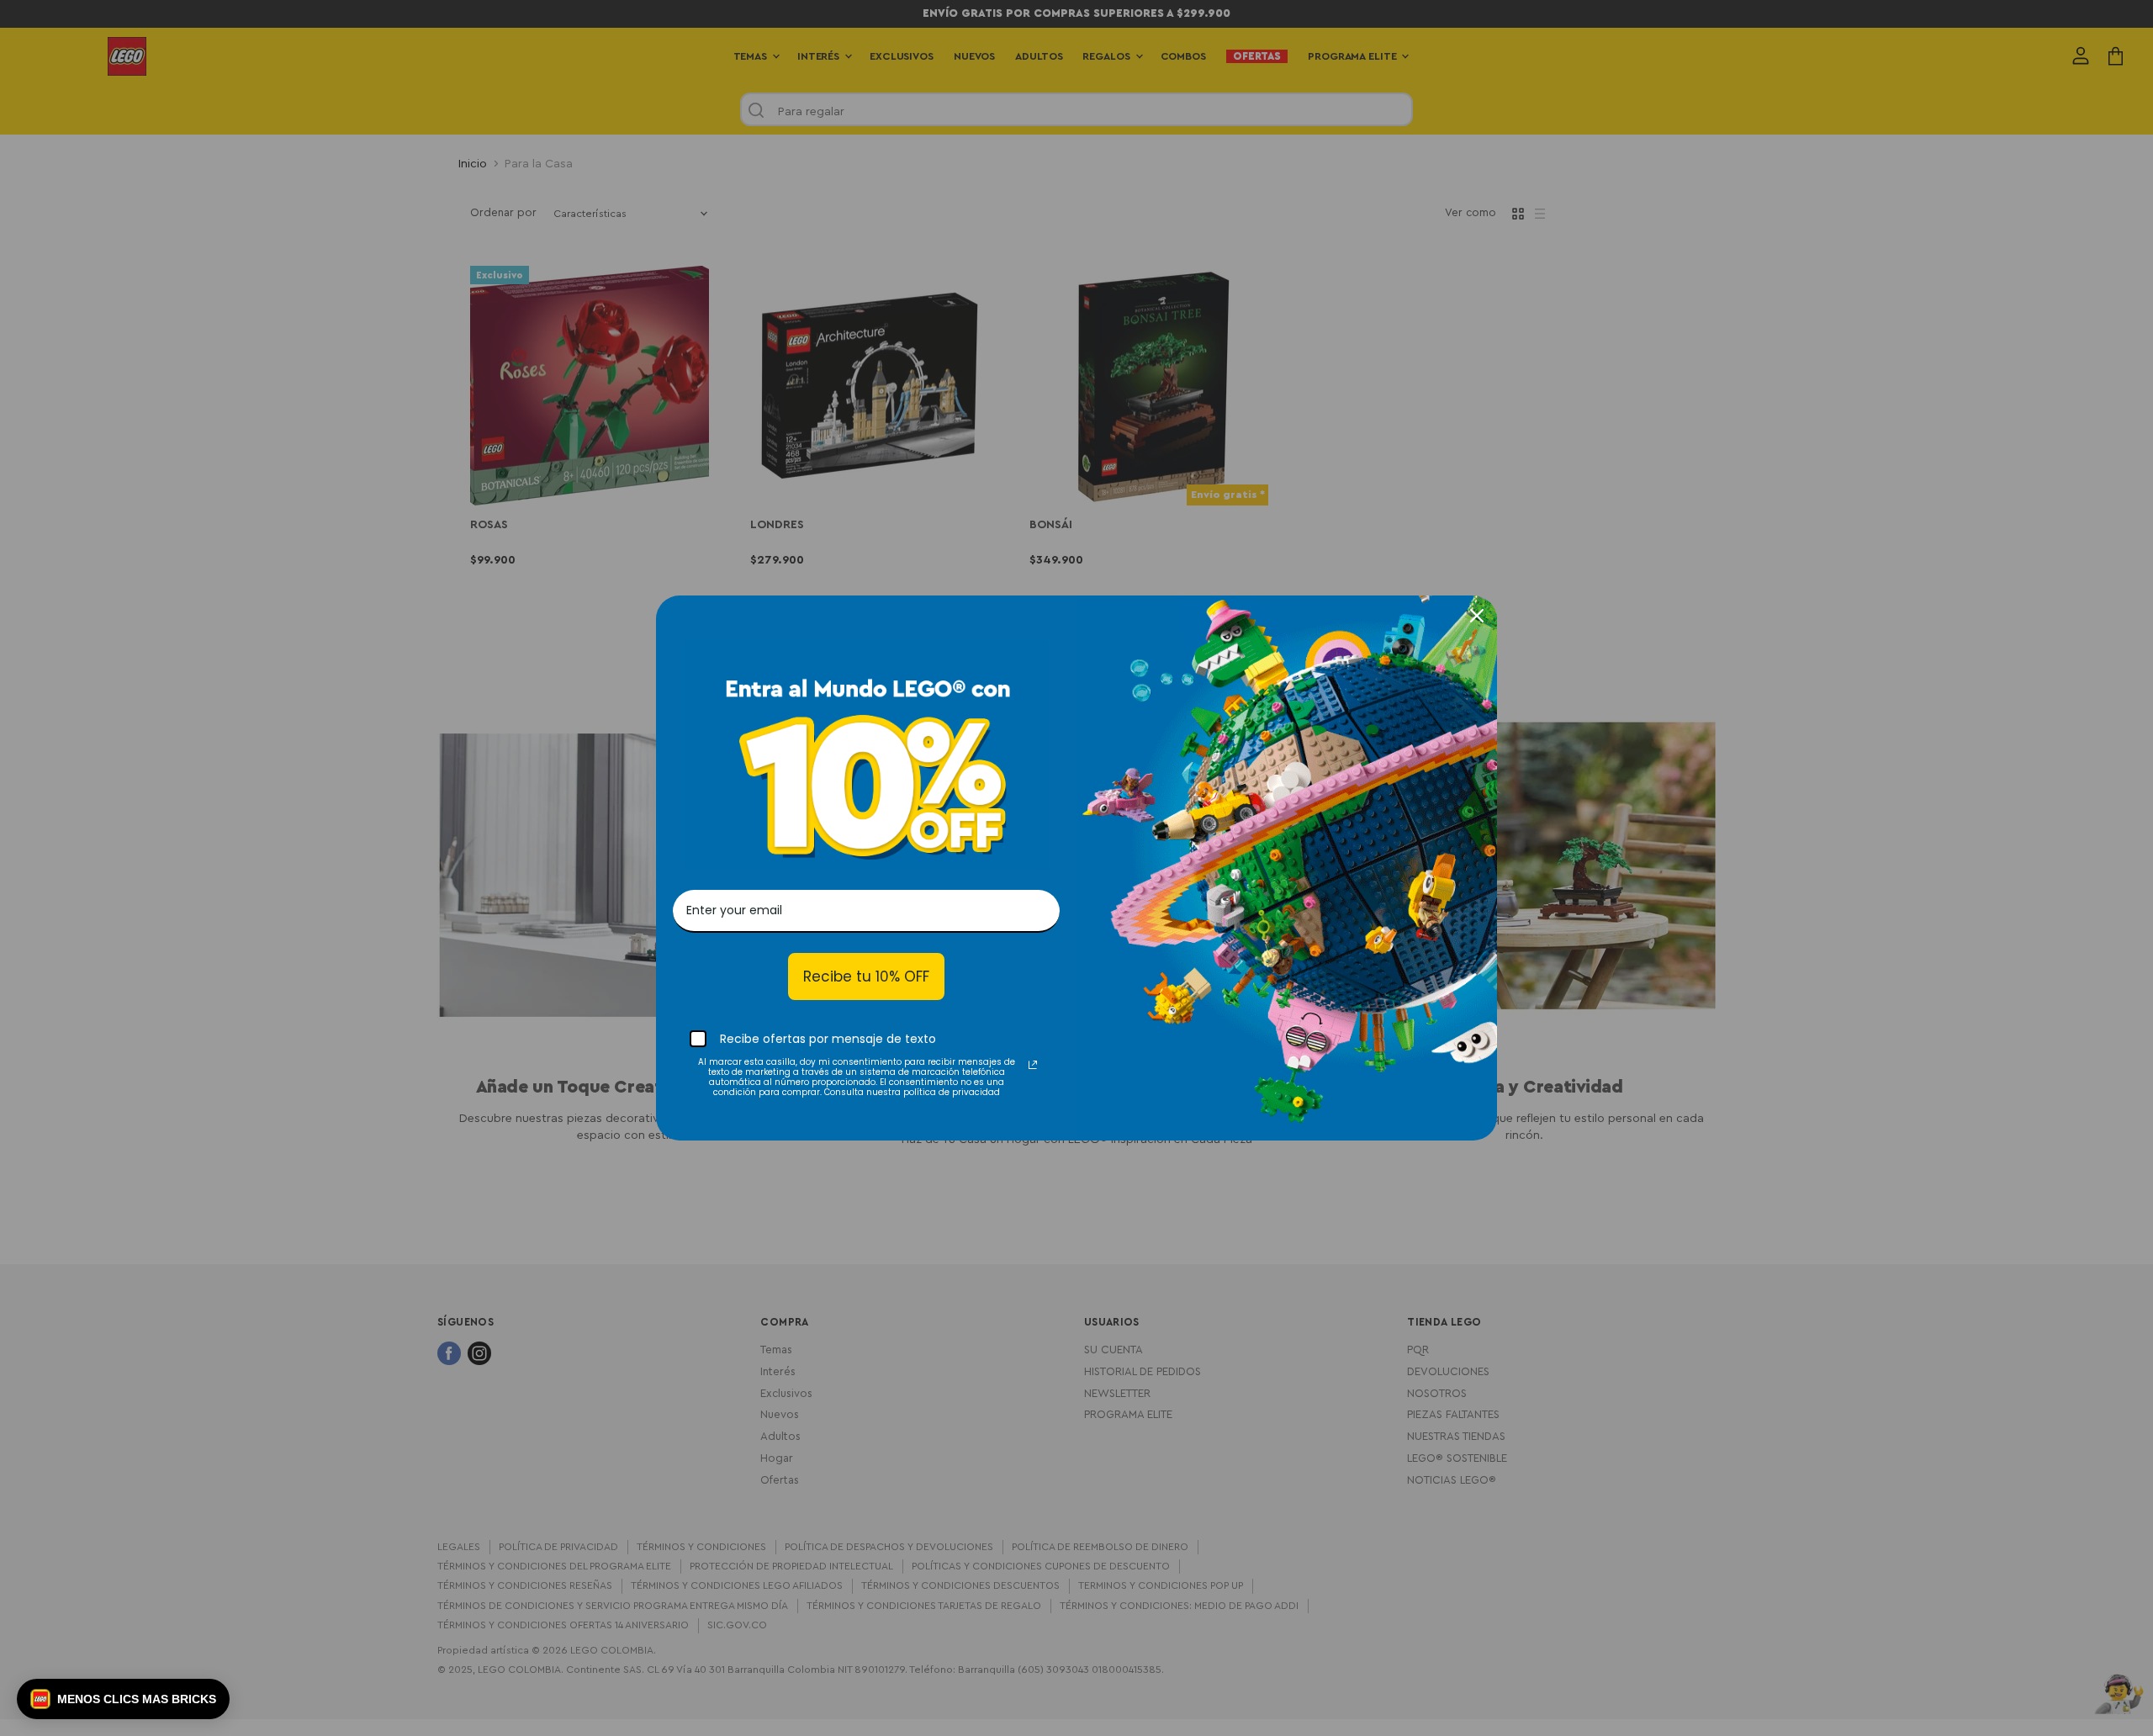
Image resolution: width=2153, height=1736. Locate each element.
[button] (123, 1699)
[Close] (1477, 616)
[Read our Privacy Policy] (1033, 1065)
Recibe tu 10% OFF (866, 977)
